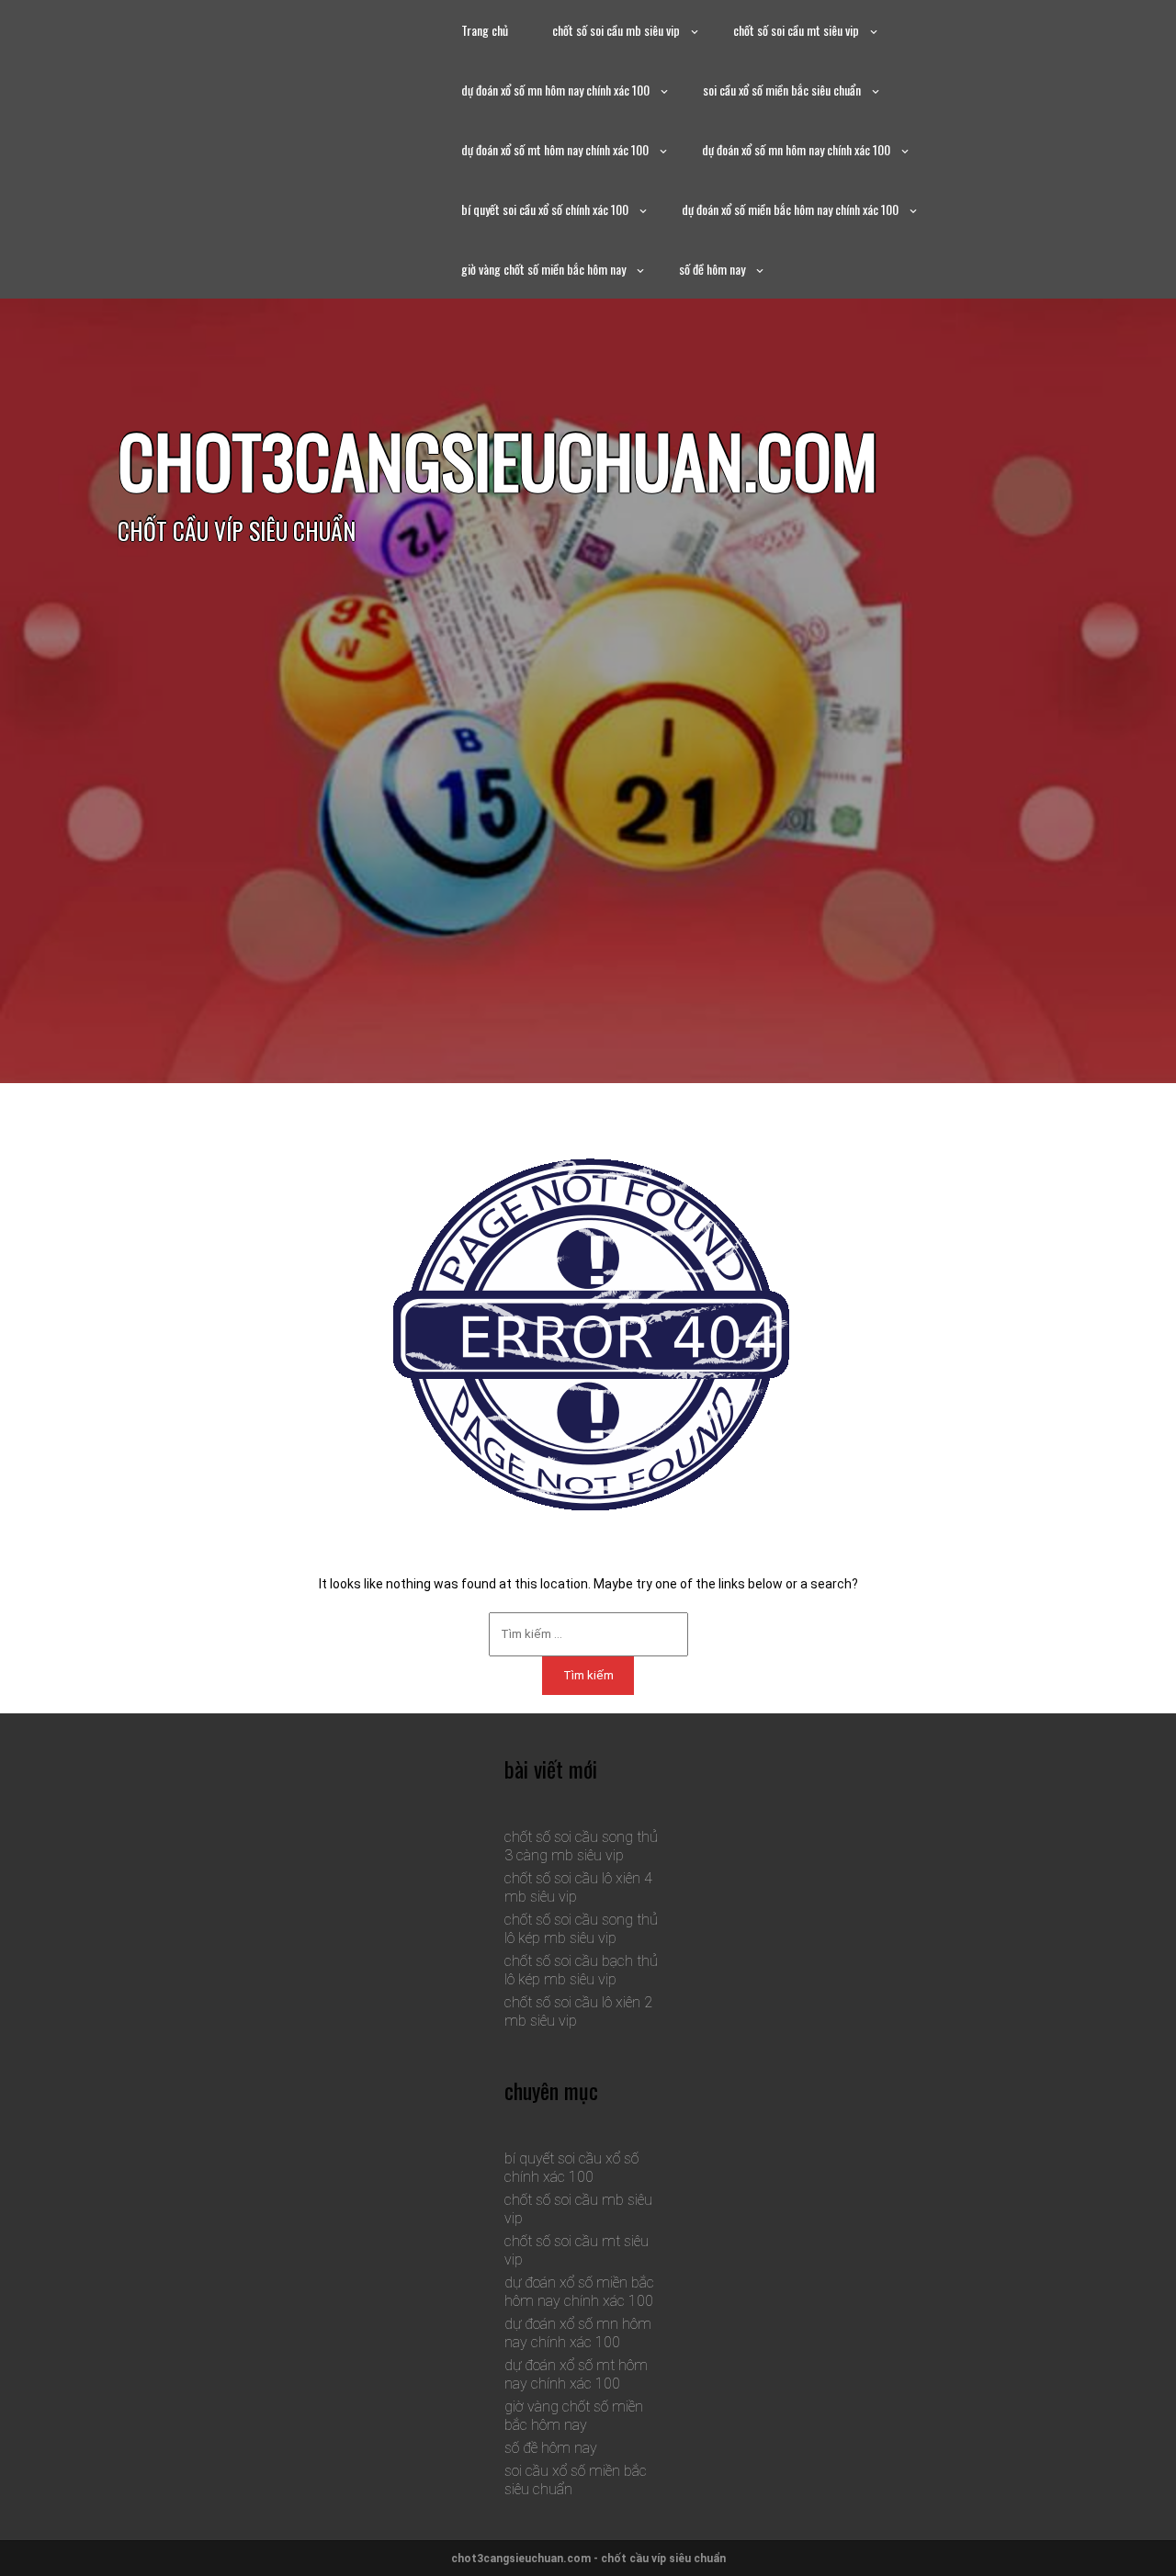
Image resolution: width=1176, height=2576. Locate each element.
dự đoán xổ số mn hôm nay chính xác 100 (555, 90)
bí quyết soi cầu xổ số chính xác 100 (545, 209)
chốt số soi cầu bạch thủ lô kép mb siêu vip (581, 1970)
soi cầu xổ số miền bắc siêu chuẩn (782, 90)
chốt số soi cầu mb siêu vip (616, 30)
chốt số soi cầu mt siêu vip (796, 30)
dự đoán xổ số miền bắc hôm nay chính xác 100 (790, 209)
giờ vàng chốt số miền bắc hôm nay (543, 269)
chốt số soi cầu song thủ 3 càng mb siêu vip (581, 1846)
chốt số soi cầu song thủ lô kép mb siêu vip (581, 1929)
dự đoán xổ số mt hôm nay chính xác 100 (555, 149)
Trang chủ (485, 30)
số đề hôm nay (712, 269)
